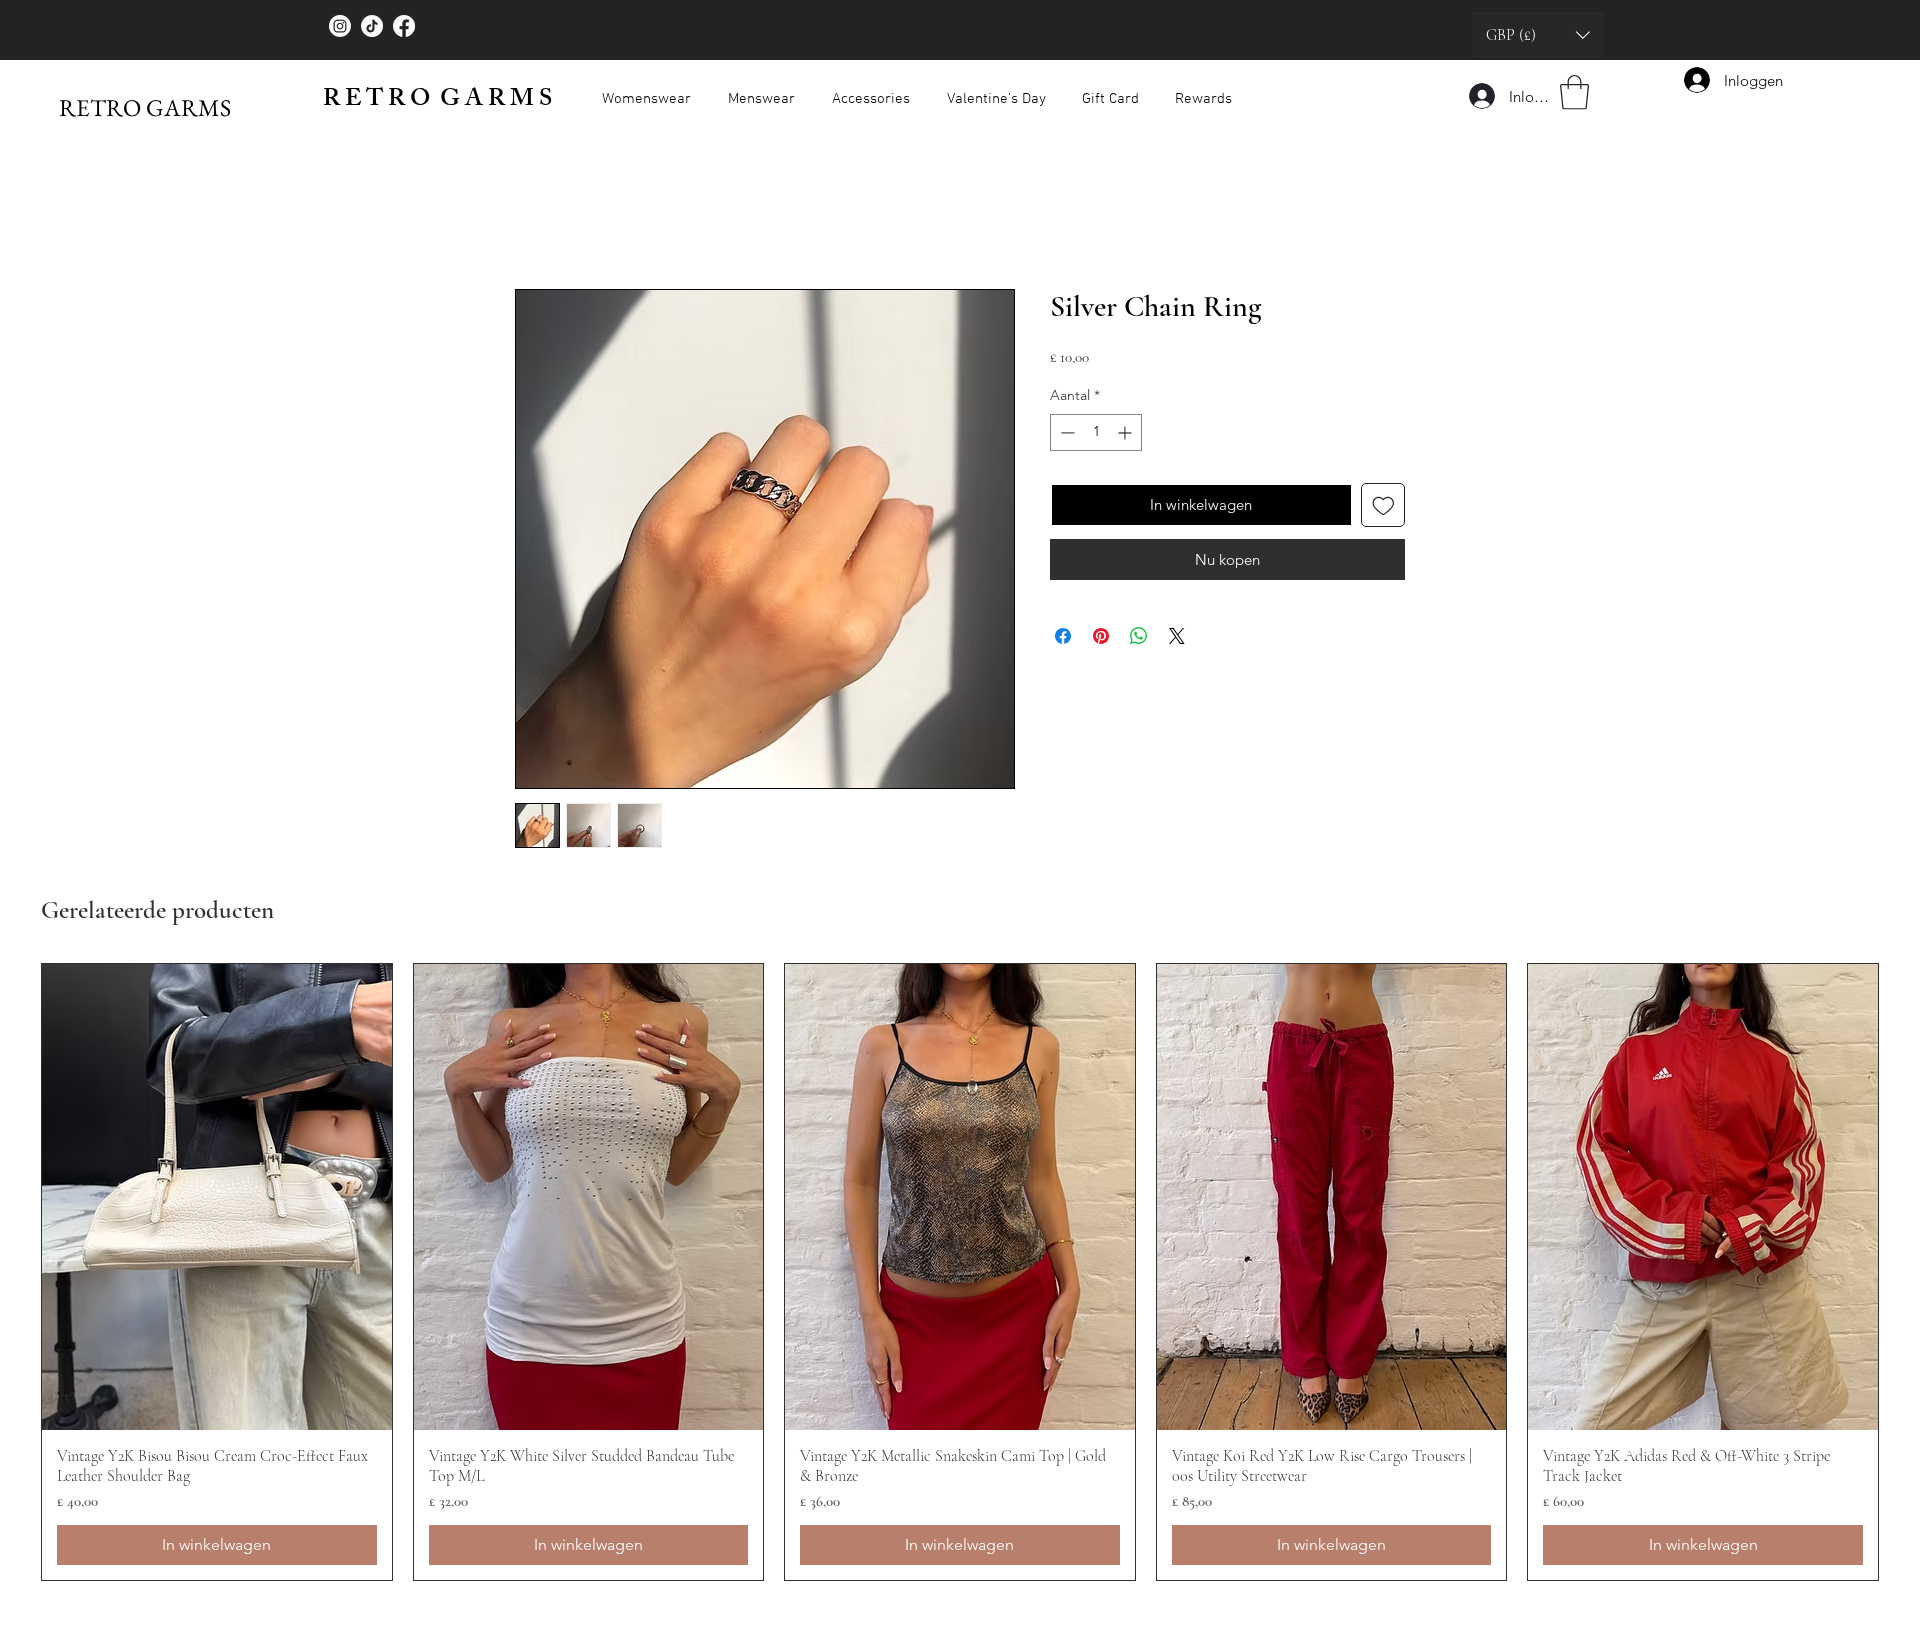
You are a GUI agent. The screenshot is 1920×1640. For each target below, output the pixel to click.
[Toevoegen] (1383, 505)
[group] (960, 1272)
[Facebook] (404, 26)
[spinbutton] (1096, 432)
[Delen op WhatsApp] (1139, 636)
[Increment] (1126, 432)
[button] (1538, 34)
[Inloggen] (1481, 96)
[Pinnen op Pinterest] (1101, 636)
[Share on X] (1177, 636)
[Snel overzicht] (217, 1197)
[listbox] (1538, 34)
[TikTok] (372, 26)
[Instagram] (340, 26)
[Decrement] (1065, 432)
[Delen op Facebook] (1063, 636)
